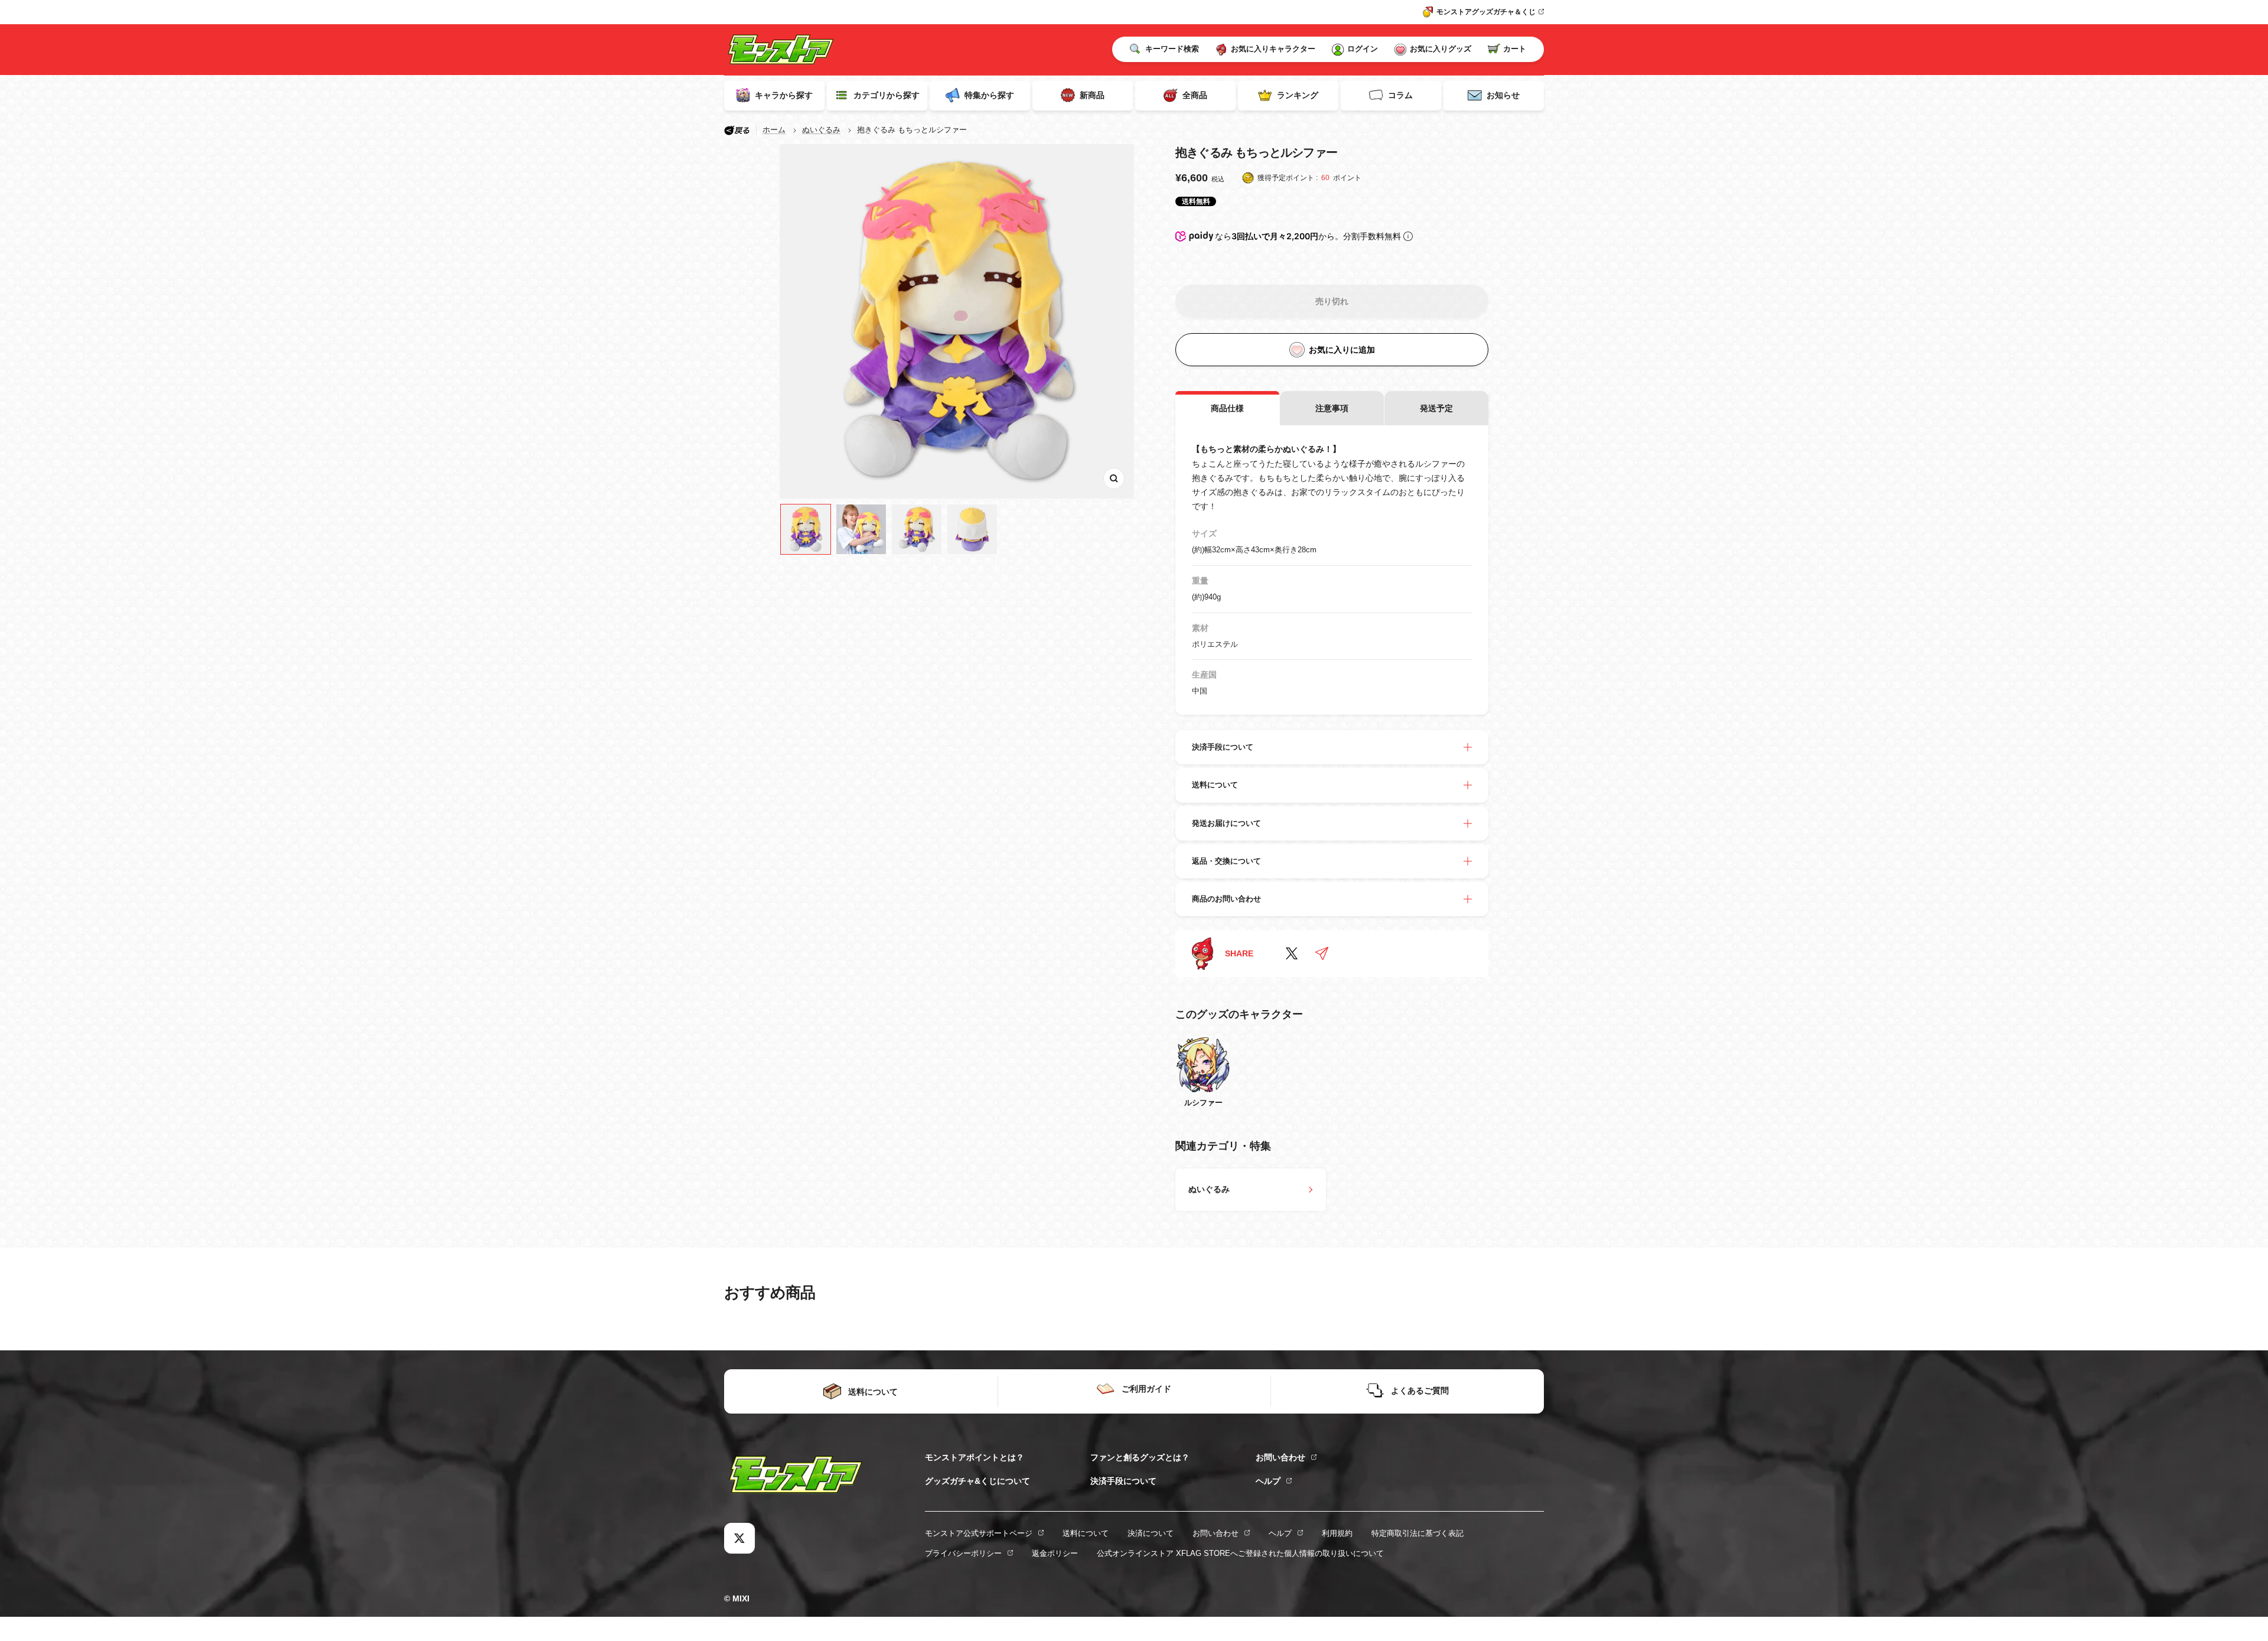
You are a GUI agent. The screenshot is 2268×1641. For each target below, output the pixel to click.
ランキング (1298, 95)
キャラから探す (784, 95)
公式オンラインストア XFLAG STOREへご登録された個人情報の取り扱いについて (1240, 1553)
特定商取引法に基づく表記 (1417, 1533)
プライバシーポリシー (963, 1553)
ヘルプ (1268, 1481)
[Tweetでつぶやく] (1292, 953)
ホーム (774, 130)
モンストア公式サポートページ (979, 1533)
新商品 (1092, 95)
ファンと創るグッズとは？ (1140, 1457)
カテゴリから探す (887, 95)
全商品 (1195, 95)
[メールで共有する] (1322, 953)
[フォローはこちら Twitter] (739, 1538)
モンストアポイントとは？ (975, 1457)
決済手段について (1123, 1481)
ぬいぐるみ (821, 130)
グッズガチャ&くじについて (977, 1481)
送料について (1086, 1533)
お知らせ (1503, 95)
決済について (1151, 1533)
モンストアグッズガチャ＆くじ (1486, 12)
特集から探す (989, 95)
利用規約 (1337, 1533)
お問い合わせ (1280, 1457)
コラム (1400, 95)
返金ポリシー (1055, 1553)
